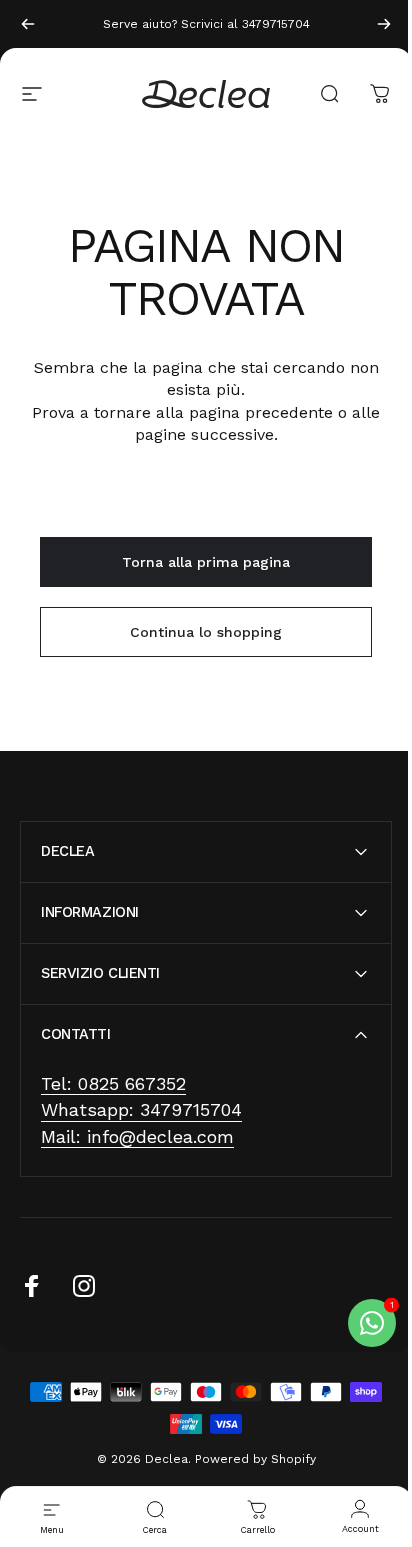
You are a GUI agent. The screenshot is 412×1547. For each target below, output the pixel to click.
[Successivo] (384, 24)
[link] (113, 1084)
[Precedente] (28, 24)
